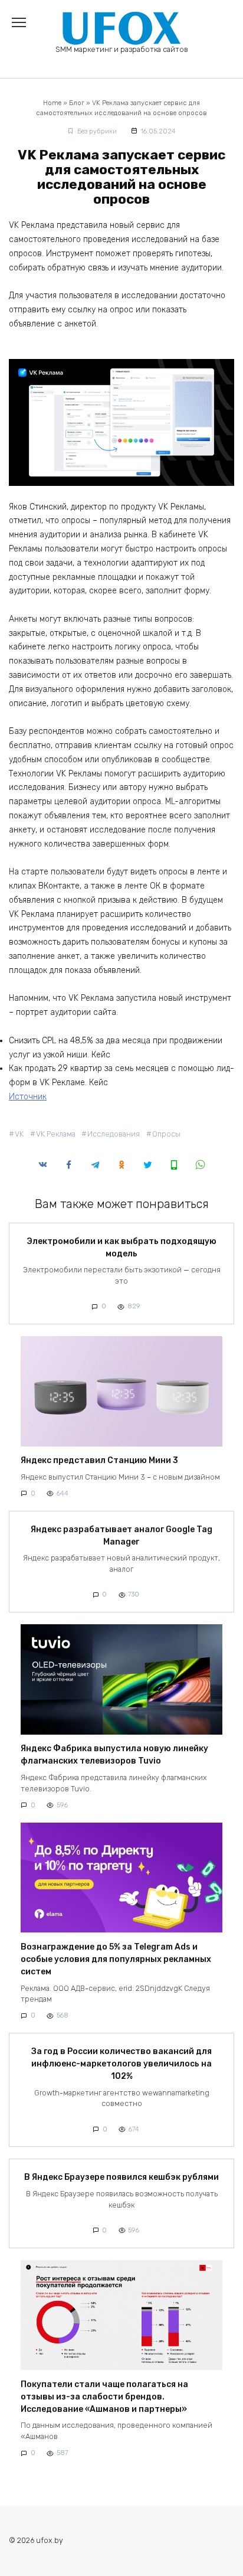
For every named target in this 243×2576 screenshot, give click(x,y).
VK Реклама (56, 1134)
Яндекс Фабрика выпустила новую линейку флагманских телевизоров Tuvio (114, 1755)
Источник (28, 1097)
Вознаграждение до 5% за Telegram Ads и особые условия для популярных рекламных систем (116, 1959)
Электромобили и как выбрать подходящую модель (121, 1248)
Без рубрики (97, 131)
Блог (77, 103)
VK (19, 1134)
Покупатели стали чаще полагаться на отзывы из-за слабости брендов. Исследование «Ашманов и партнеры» (104, 2397)
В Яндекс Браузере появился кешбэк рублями (121, 2177)
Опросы (166, 1134)
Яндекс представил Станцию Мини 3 (99, 1461)
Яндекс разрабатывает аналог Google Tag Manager (121, 1536)
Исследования (114, 1134)
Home (52, 103)
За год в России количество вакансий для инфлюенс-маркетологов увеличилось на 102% (121, 2064)
